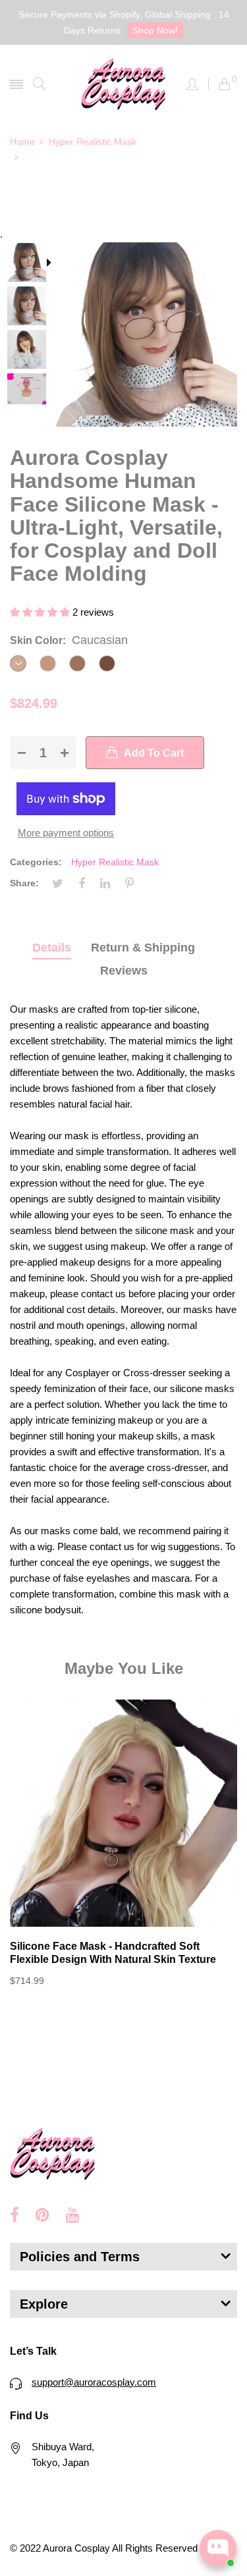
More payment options (66, 833)
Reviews (124, 971)
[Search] (40, 84)
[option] (31, 264)
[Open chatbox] (218, 2548)
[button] (41, 612)
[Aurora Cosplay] (124, 84)
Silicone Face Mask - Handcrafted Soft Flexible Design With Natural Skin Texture (113, 1953)
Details (52, 948)
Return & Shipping (143, 948)
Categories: (36, 862)
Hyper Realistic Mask (115, 862)
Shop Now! (155, 30)
